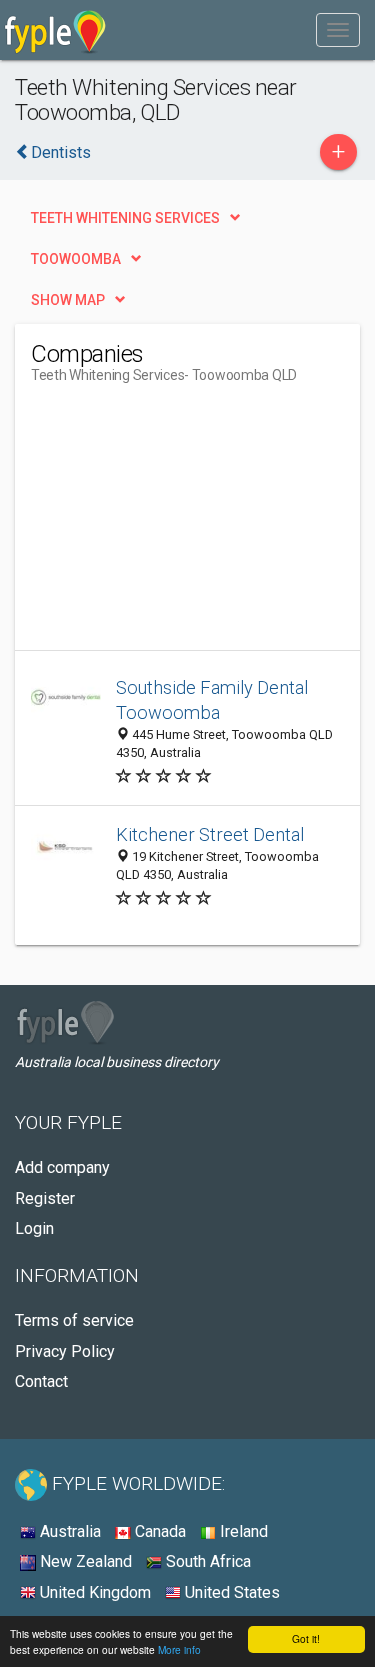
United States (230, 1592)
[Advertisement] (181, 525)
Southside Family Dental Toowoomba (212, 700)
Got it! (306, 1638)
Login (34, 1228)
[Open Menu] (338, 30)
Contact (41, 1381)
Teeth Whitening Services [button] (125, 218)
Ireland (242, 1531)
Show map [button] (68, 300)
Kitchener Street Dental (210, 834)
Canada (158, 1531)
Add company (62, 1167)
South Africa (206, 1561)
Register (45, 1198)
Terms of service (74, 1320)
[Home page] (55, 30)
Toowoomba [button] (76, 259)
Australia (68, 1531)
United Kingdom (93, 1592)
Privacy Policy (65, 1351)
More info (179, 1649)
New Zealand (84, 1561)
